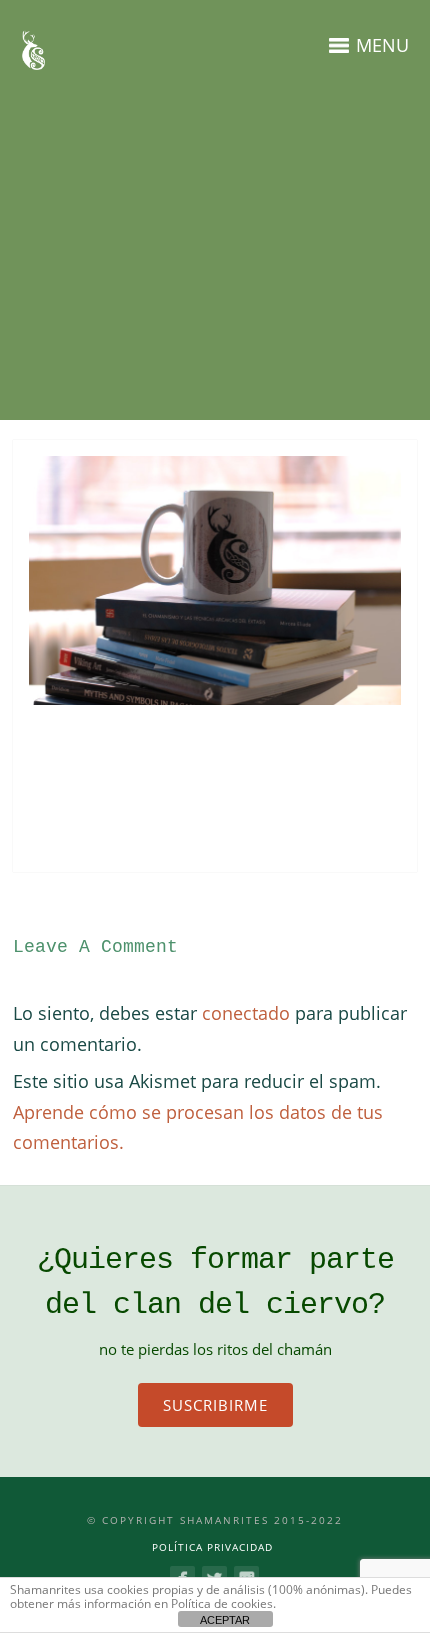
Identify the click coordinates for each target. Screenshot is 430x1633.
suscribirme (215, 1405)
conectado (246, 1013)
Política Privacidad (212, 1547)
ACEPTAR (225, 1620)
